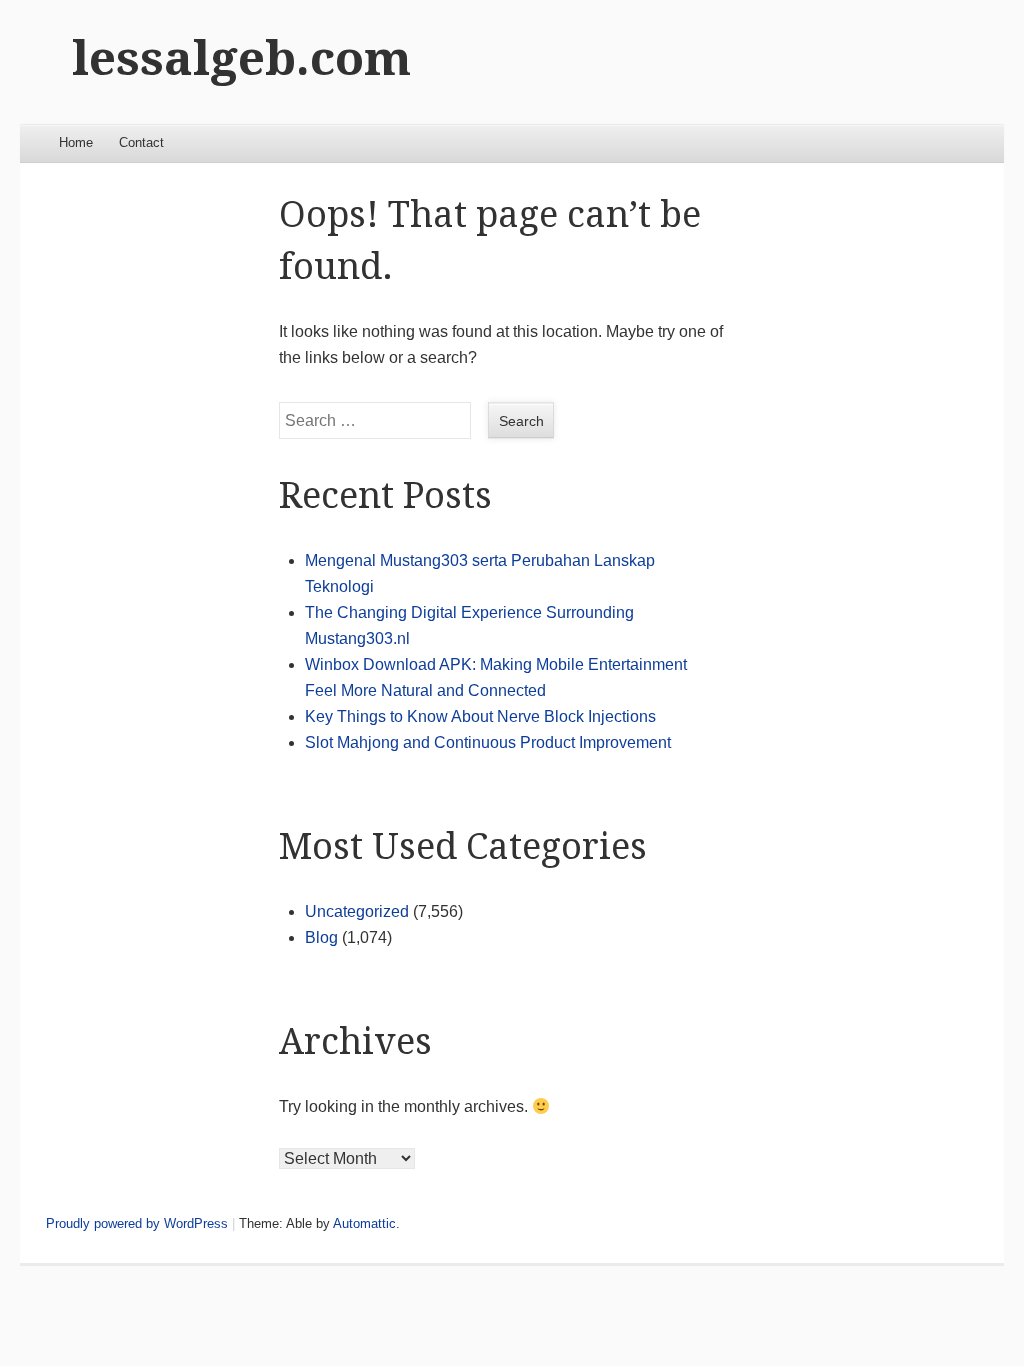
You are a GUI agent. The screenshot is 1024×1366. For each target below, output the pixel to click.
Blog (321, 937)
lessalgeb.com (241, 58)
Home (76, 142)
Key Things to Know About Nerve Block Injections (480, 716)
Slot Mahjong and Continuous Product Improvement (488, 742)
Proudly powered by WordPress (137, 1223)
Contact (141, 142)
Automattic (364, 1223)
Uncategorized (357, 911)
